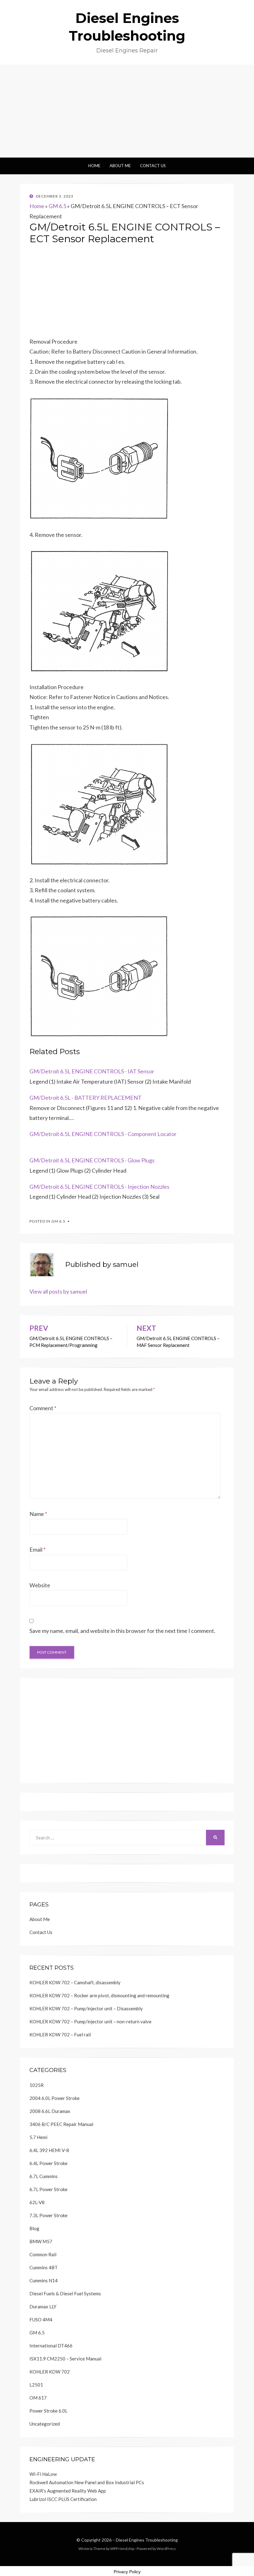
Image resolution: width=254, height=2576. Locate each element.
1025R (37, 2085)
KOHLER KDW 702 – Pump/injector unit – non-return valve (90, 2021)
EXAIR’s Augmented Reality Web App (68, 2491)
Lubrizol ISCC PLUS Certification (63, 2499)
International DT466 (51, 2346)
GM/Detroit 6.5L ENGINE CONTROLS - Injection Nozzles (99, 1187)
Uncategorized (45, 2424)
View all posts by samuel (58, 1291)
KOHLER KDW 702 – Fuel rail (60, 2035)
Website (40, 1585)
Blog (34, 2228)
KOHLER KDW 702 (50, 2372)
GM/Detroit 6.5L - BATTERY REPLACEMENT (85, 1098)
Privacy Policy (127, 2572)
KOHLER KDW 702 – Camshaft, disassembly (75, 1982)
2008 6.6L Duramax (50, 2111)
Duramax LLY (43, 2306)
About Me (120, 166)
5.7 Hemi (38, 2137)
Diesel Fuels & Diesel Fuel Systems (65, 2293)
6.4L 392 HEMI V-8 (49, 2150)
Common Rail (43, 2254)
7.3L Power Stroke (48, 2215)
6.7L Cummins (44, 2176)
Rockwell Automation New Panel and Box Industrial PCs (87, 2482)
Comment (43, 1408)
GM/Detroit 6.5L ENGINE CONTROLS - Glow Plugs (92, 1160)
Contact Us (153, 166)
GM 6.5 (57, 206)
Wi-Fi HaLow (43, 2474)
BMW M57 (41, 2241)
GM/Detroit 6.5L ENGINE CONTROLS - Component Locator (103, 1134)
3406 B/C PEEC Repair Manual (61, 2124)
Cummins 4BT (44, 2267)
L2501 (36, 2385)
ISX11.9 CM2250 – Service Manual (65, 2359)
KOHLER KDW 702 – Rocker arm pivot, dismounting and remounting (99, 1995)
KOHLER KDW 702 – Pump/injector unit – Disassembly (86, 2008)
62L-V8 (37, 2202)
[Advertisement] (127, 111)
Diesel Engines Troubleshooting (147, 2540)
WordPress (166, 2549)
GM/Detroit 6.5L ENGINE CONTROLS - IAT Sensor (92, 1071)
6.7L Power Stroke (48, 2189)
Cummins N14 (44, 2280)
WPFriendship (122, 2549)
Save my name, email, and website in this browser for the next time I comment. (122, 1631)
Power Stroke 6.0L (48, 2411)
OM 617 (38, 2398)
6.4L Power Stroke (48, 2163)
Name (38, 1514)
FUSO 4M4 (41, 2320)
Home (94, 166)
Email (37, 1549)
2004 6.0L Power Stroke (55, 2098)
